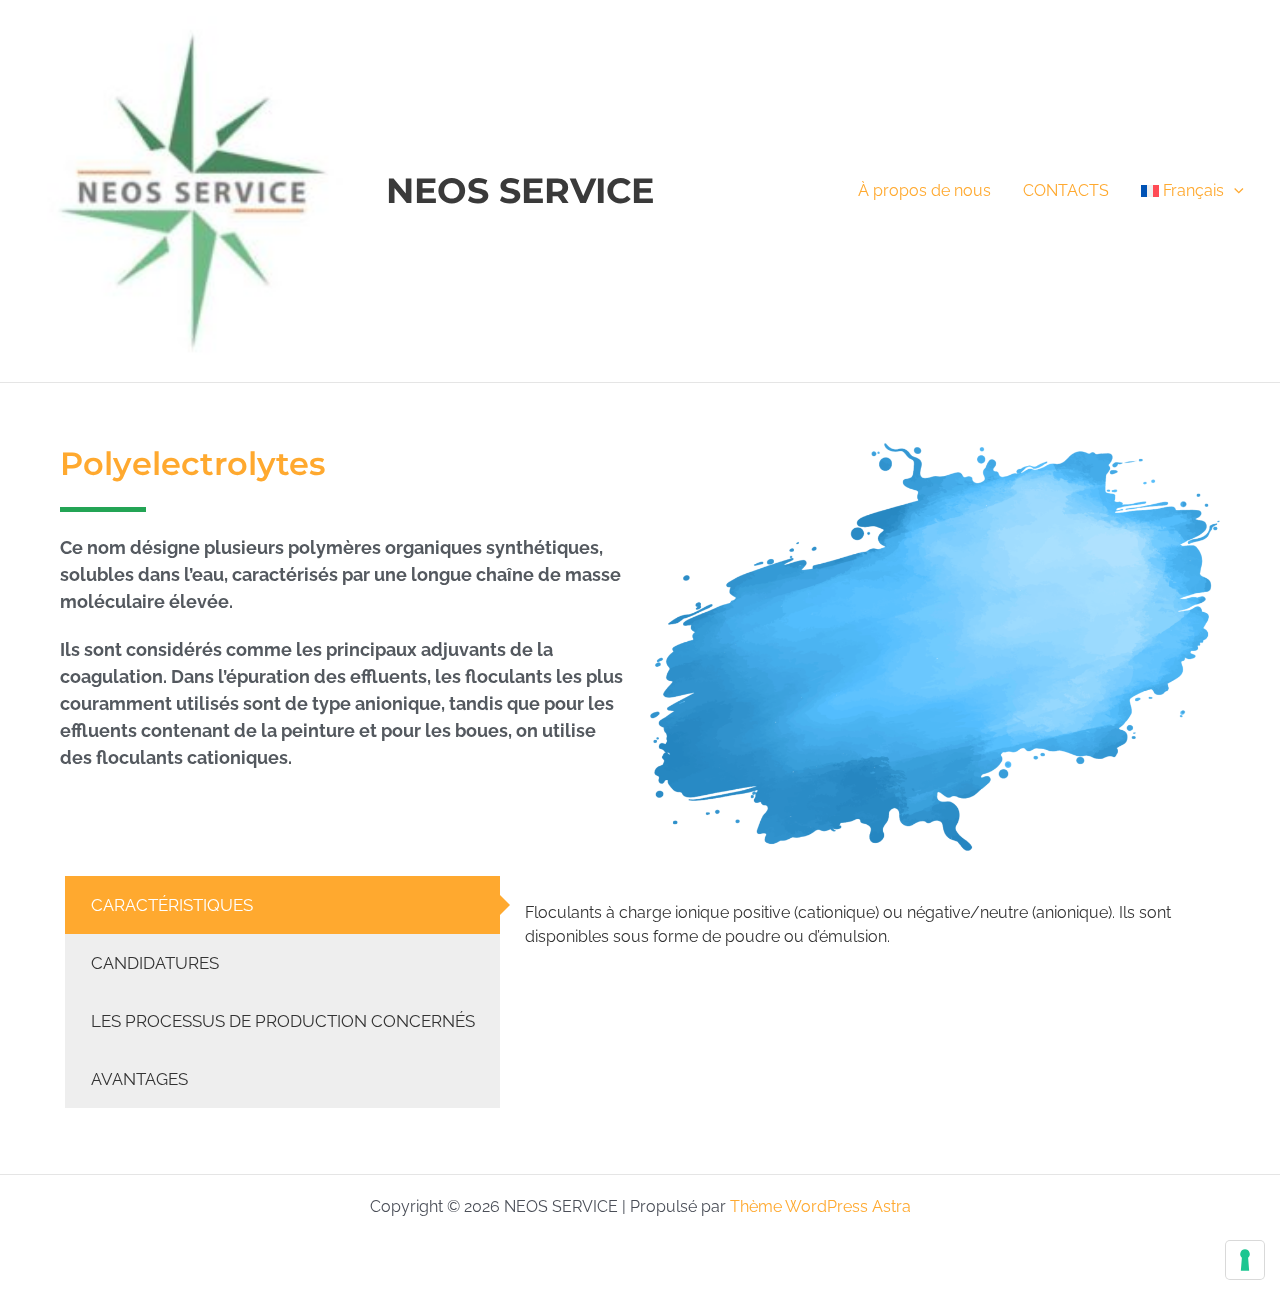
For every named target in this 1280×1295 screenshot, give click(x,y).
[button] (1234, 191)
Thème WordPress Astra (820, 1206)
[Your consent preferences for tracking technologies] (1245, 1260)
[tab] (282, 905)
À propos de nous (924, 190)
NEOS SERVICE (520, 190)
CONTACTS (1066, 190)
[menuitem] (1192, 191)
